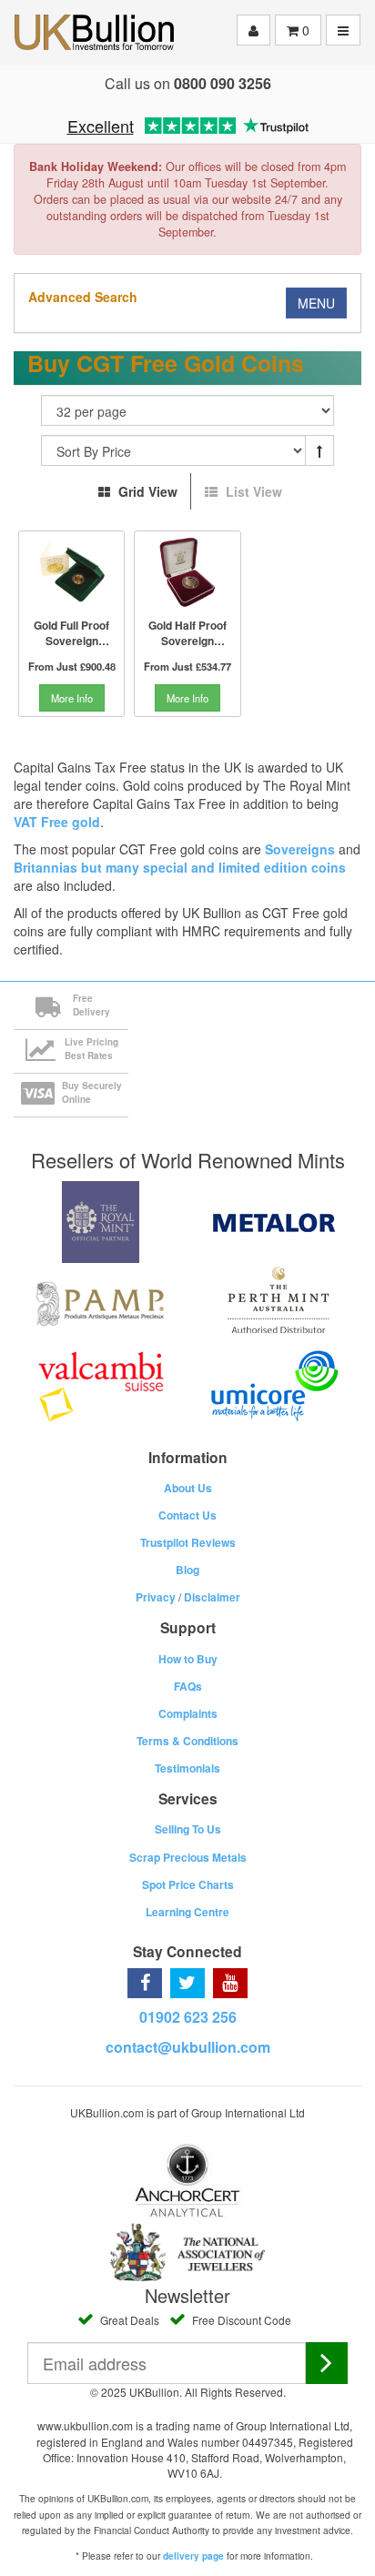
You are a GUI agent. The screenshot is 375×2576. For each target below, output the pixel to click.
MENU (316, 303)
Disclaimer (212, 1597)
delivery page (193, 2556)
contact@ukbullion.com (188, 2047)
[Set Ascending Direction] (319, 450)
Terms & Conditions (187, 1741)
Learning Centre (187, 1912)
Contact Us (187, 1515)
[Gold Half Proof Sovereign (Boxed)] (187, 572)
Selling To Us (188, 1829)
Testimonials (187, 1768)
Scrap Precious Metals (188, 1857)
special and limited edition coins (244, 867)
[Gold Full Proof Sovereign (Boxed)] (71, 572)
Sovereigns (300, 849)
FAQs (188, 1686)
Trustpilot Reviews (188, 1542)
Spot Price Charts (188, 1884)
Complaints (188, 1713)
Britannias (46, 867)
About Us (188, 1488)
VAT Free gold (57, 822)
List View (252, 491)
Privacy (156, 1597)
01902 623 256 (188, 2017)
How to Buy (188, 1659)
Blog (187, 1570)
